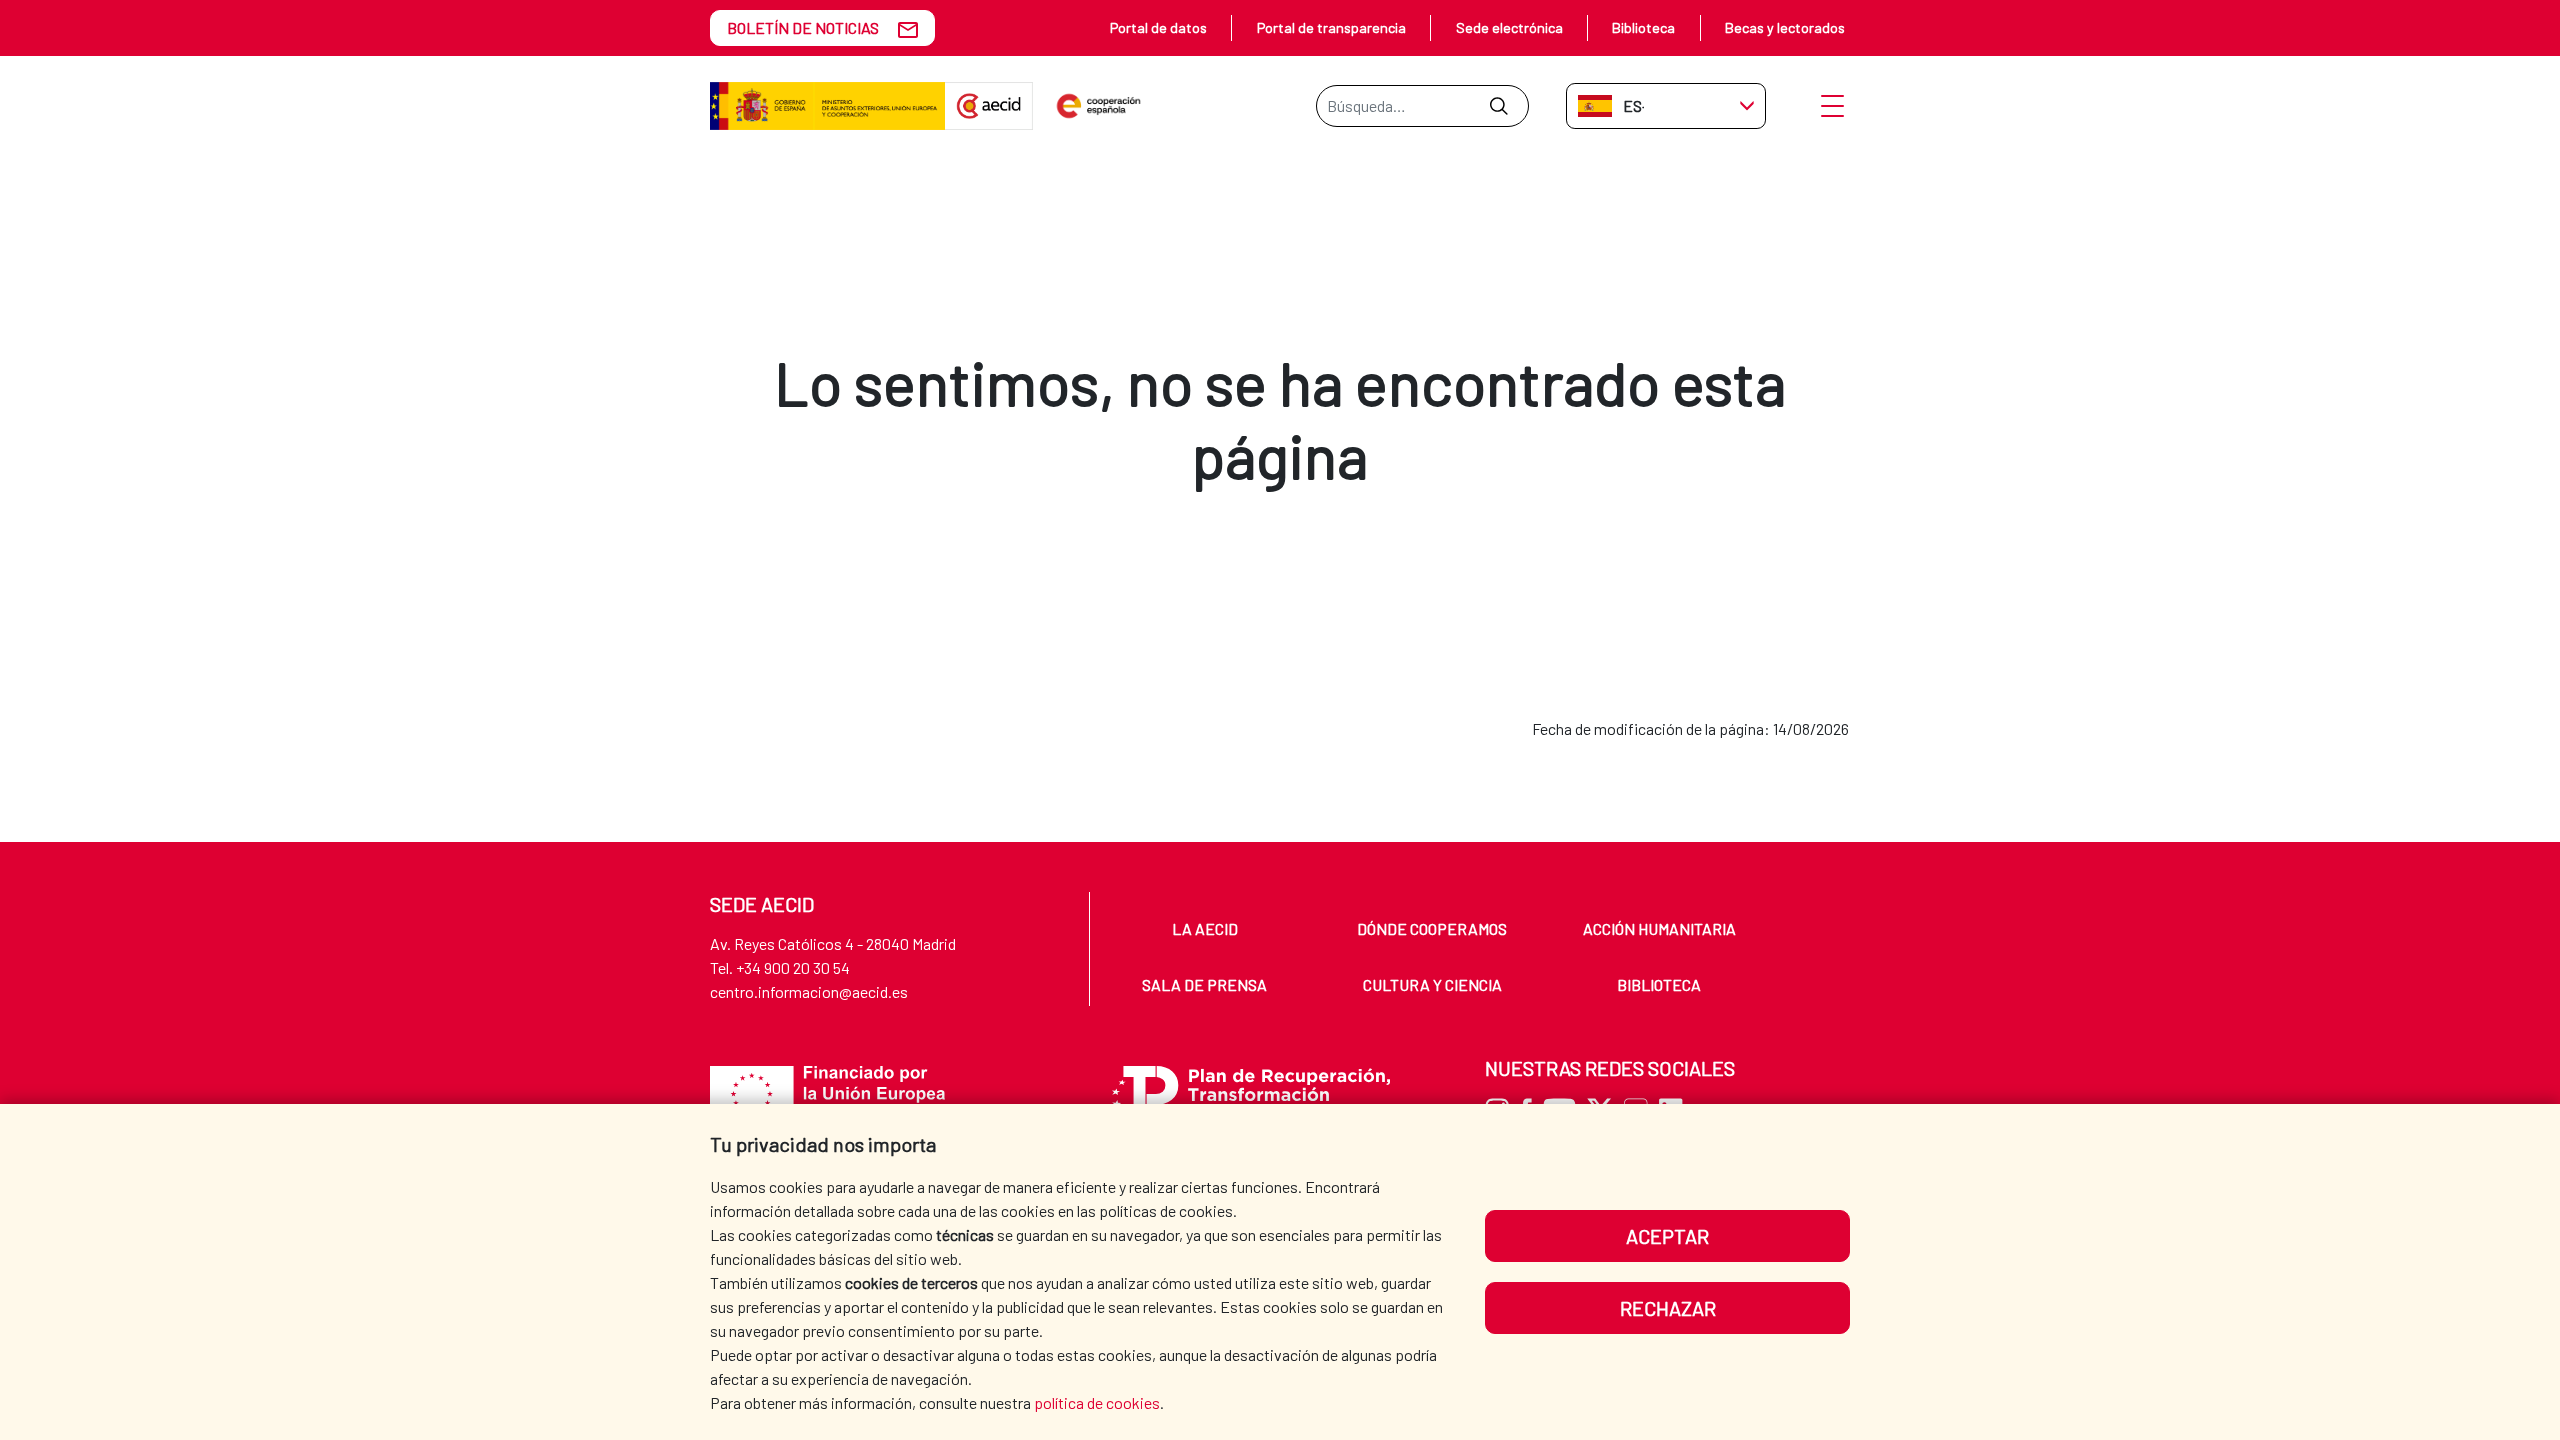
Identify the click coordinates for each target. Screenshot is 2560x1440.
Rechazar (1668, 1308)
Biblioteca (1643, 27)
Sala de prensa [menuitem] (1204, 984)
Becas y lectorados (1785, 27)
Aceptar (1667, 1236)
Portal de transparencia (1331, 27)
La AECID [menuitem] (1205, 928)
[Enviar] (1498, 106)
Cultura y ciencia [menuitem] (1432, 984)
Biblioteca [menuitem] (1659, 984)
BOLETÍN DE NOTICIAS (803, 27)
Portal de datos (1158, 27)
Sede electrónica (1509, 27)
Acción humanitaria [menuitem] (1659, 928)
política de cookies (1097, 1402)
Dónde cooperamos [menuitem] (1432, 928)
